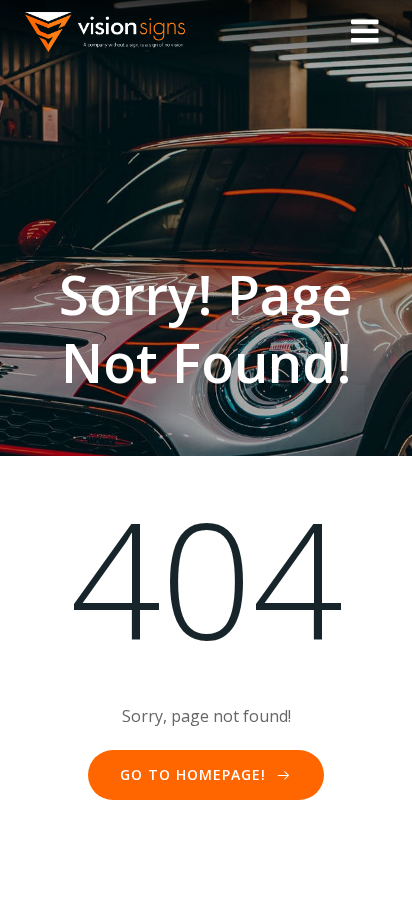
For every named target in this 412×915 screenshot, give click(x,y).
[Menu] (365, 32)
